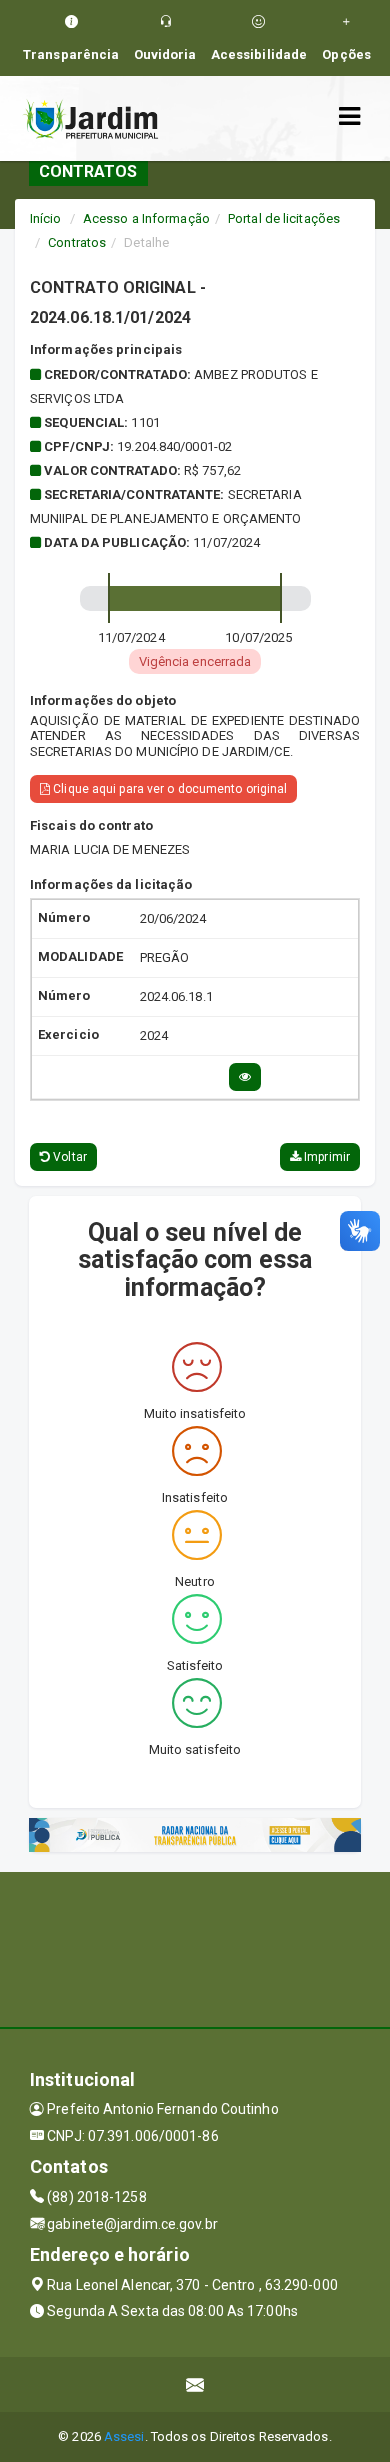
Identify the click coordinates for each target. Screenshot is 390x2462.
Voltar (68, 1157)
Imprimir (325, 1157)
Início (46, 218)
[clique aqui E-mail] (195, 2384)
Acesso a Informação (146, 218)
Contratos (77, 242)
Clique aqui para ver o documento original (168, 789)
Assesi (124, 2436)
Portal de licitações (284, 218)
